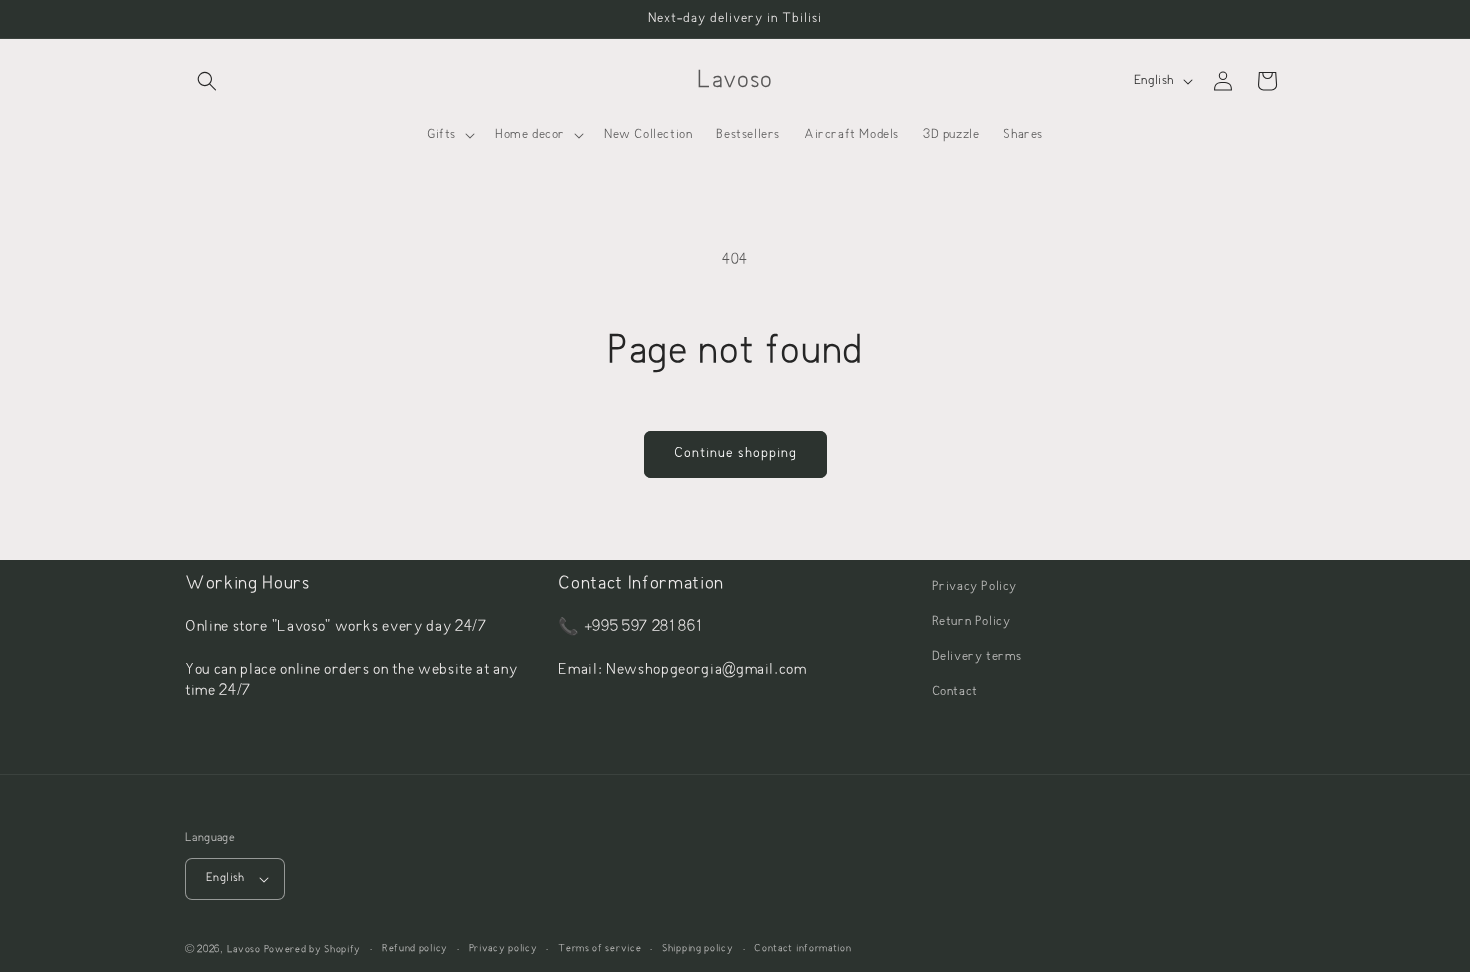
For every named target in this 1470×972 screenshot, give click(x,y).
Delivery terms (977, 657)
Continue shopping (735, 453)
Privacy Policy (974, 587)
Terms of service (599, 948)
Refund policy (415, 948)
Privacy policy (503, 948)
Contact (955, 692)
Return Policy (971, 622)
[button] (207, 81)
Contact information (802, 948)
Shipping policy (698, 948)
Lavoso (244, 949)
